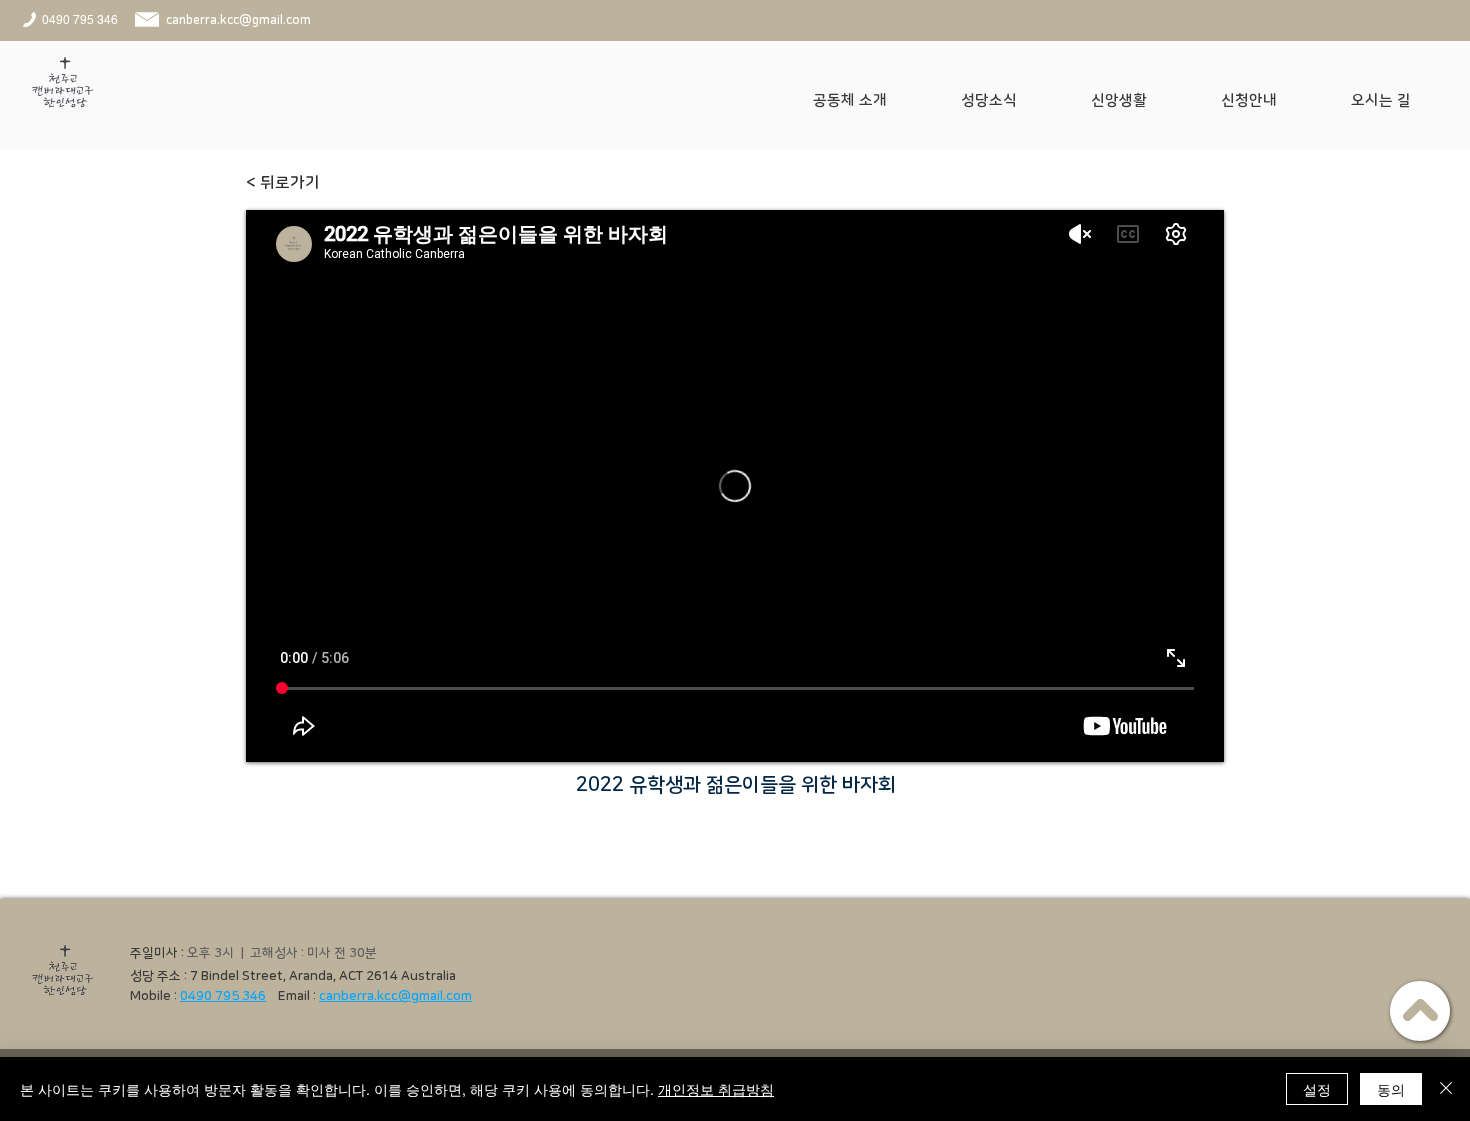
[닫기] (1446, 1089)
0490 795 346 (223, 996)
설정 (1317, 1089)
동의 (1391, 1089)
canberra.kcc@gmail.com (395, 996)
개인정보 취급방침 (716, 1089)
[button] (872, 101)
